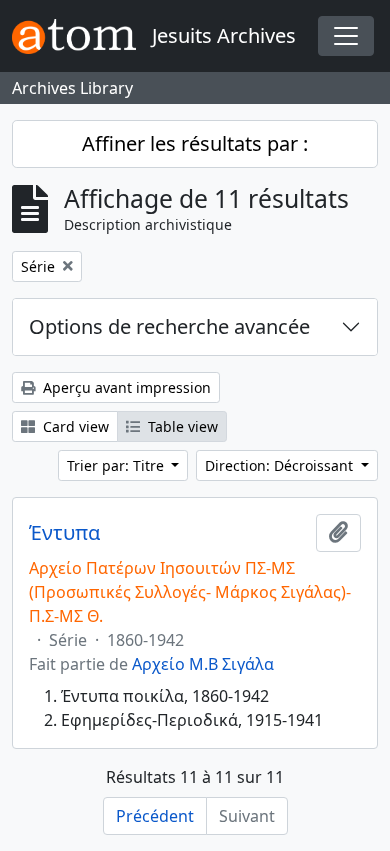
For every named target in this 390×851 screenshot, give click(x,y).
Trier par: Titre (117, 465)
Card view (74, 426)
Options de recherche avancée (169, 326)
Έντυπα (64, 533)
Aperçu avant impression (125, 387)
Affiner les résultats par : (195, 143)
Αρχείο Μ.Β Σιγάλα (203, 664)
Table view (181, 426)
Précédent (155, 816)
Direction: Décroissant (281, 465)
